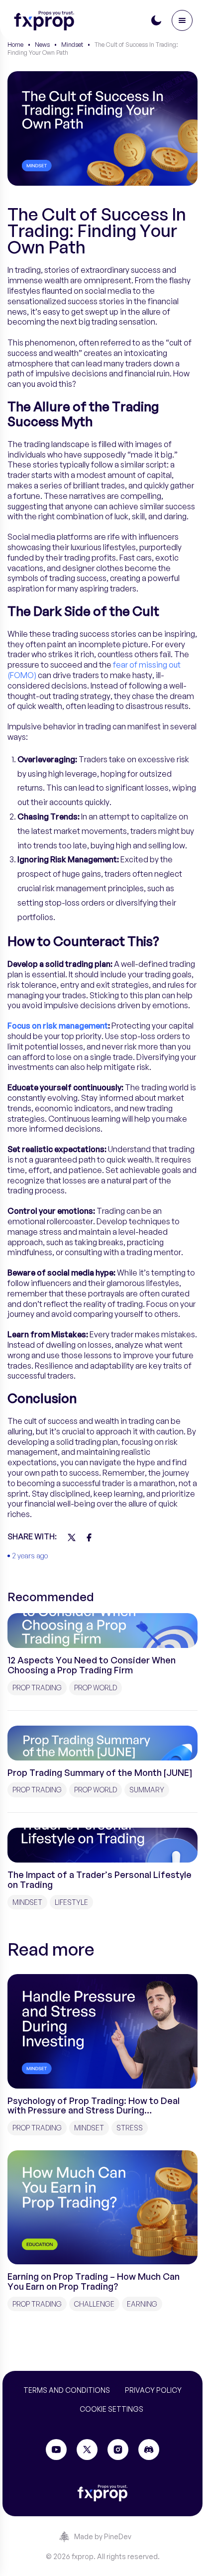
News (42, 45)
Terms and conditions (67, 2390)
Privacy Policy (153, 2390)
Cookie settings (111, 2409)
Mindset (72, 45)
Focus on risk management (58, 1026)
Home (15, 45)
